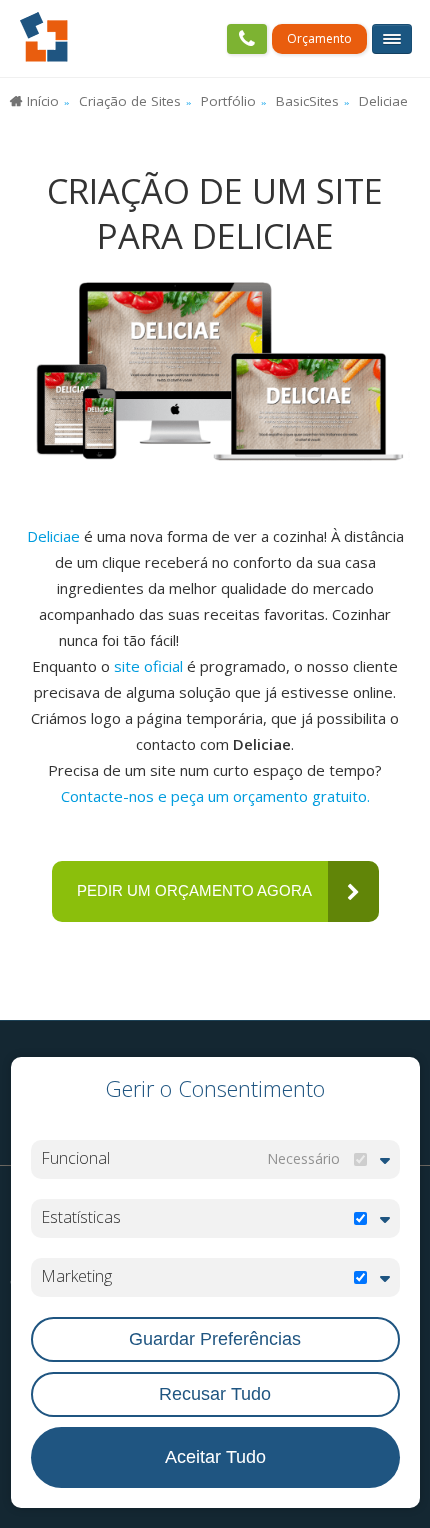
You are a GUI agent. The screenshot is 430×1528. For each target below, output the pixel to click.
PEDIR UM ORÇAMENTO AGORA (194, 890)
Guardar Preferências (215, 1339)
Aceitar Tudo (215, 1457)
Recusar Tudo (215, 1394)
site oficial (148, 666)
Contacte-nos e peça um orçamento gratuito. (215, 796)
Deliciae (53, 536)
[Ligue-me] (247, 39)
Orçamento (319, 38)
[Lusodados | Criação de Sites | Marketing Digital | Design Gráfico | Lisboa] (44, 38)
